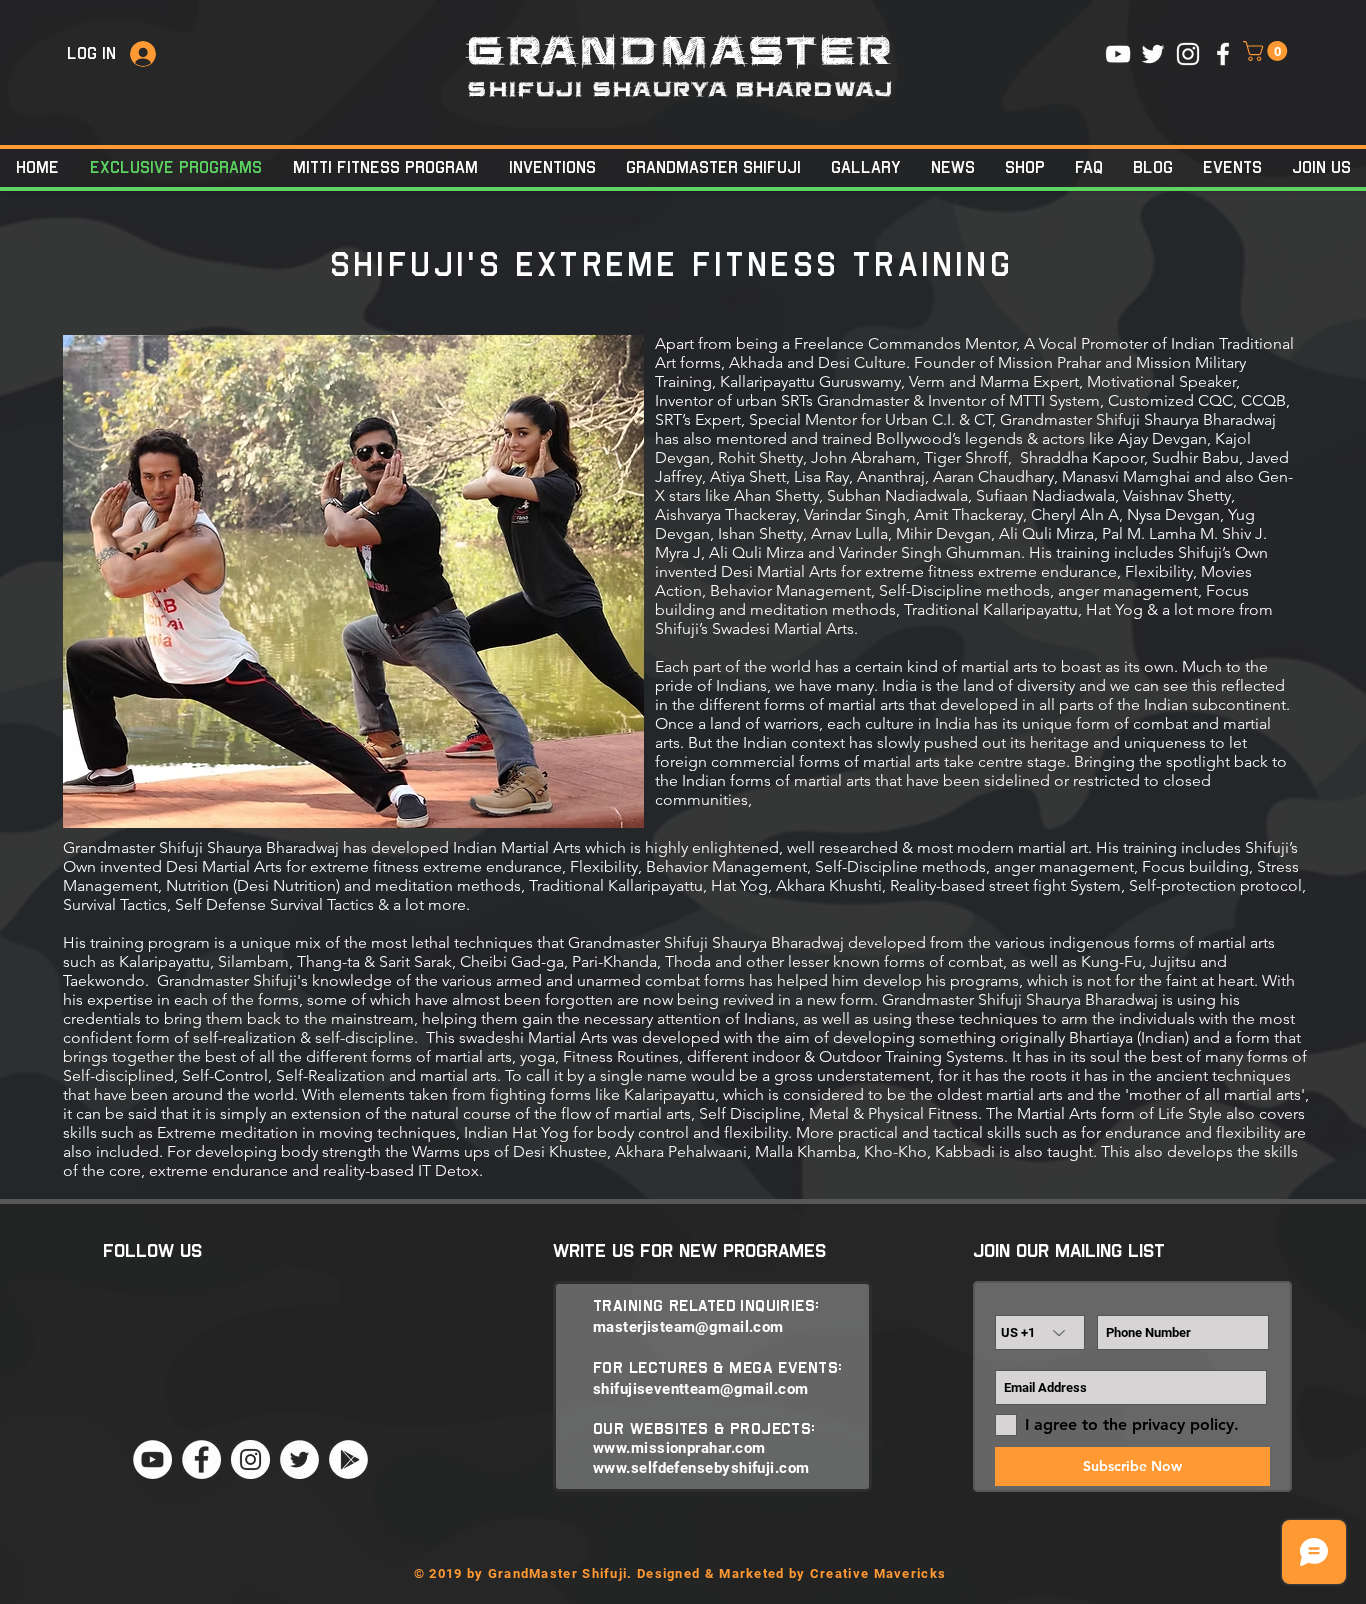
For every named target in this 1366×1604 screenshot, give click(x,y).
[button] (1267, 51)
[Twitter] (299, 1459)
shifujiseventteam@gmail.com (700, 1389)
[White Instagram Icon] (1188, 54)
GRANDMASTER (681, 52)
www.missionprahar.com (679, 1448)
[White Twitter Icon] (1153, 54)
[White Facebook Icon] (1223, 54)
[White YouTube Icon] (1118, 54)
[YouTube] (152, 1459)
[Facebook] (201, 1459)
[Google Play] (348, 1459)
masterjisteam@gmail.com (688, 1327)
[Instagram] (250, 1459)
